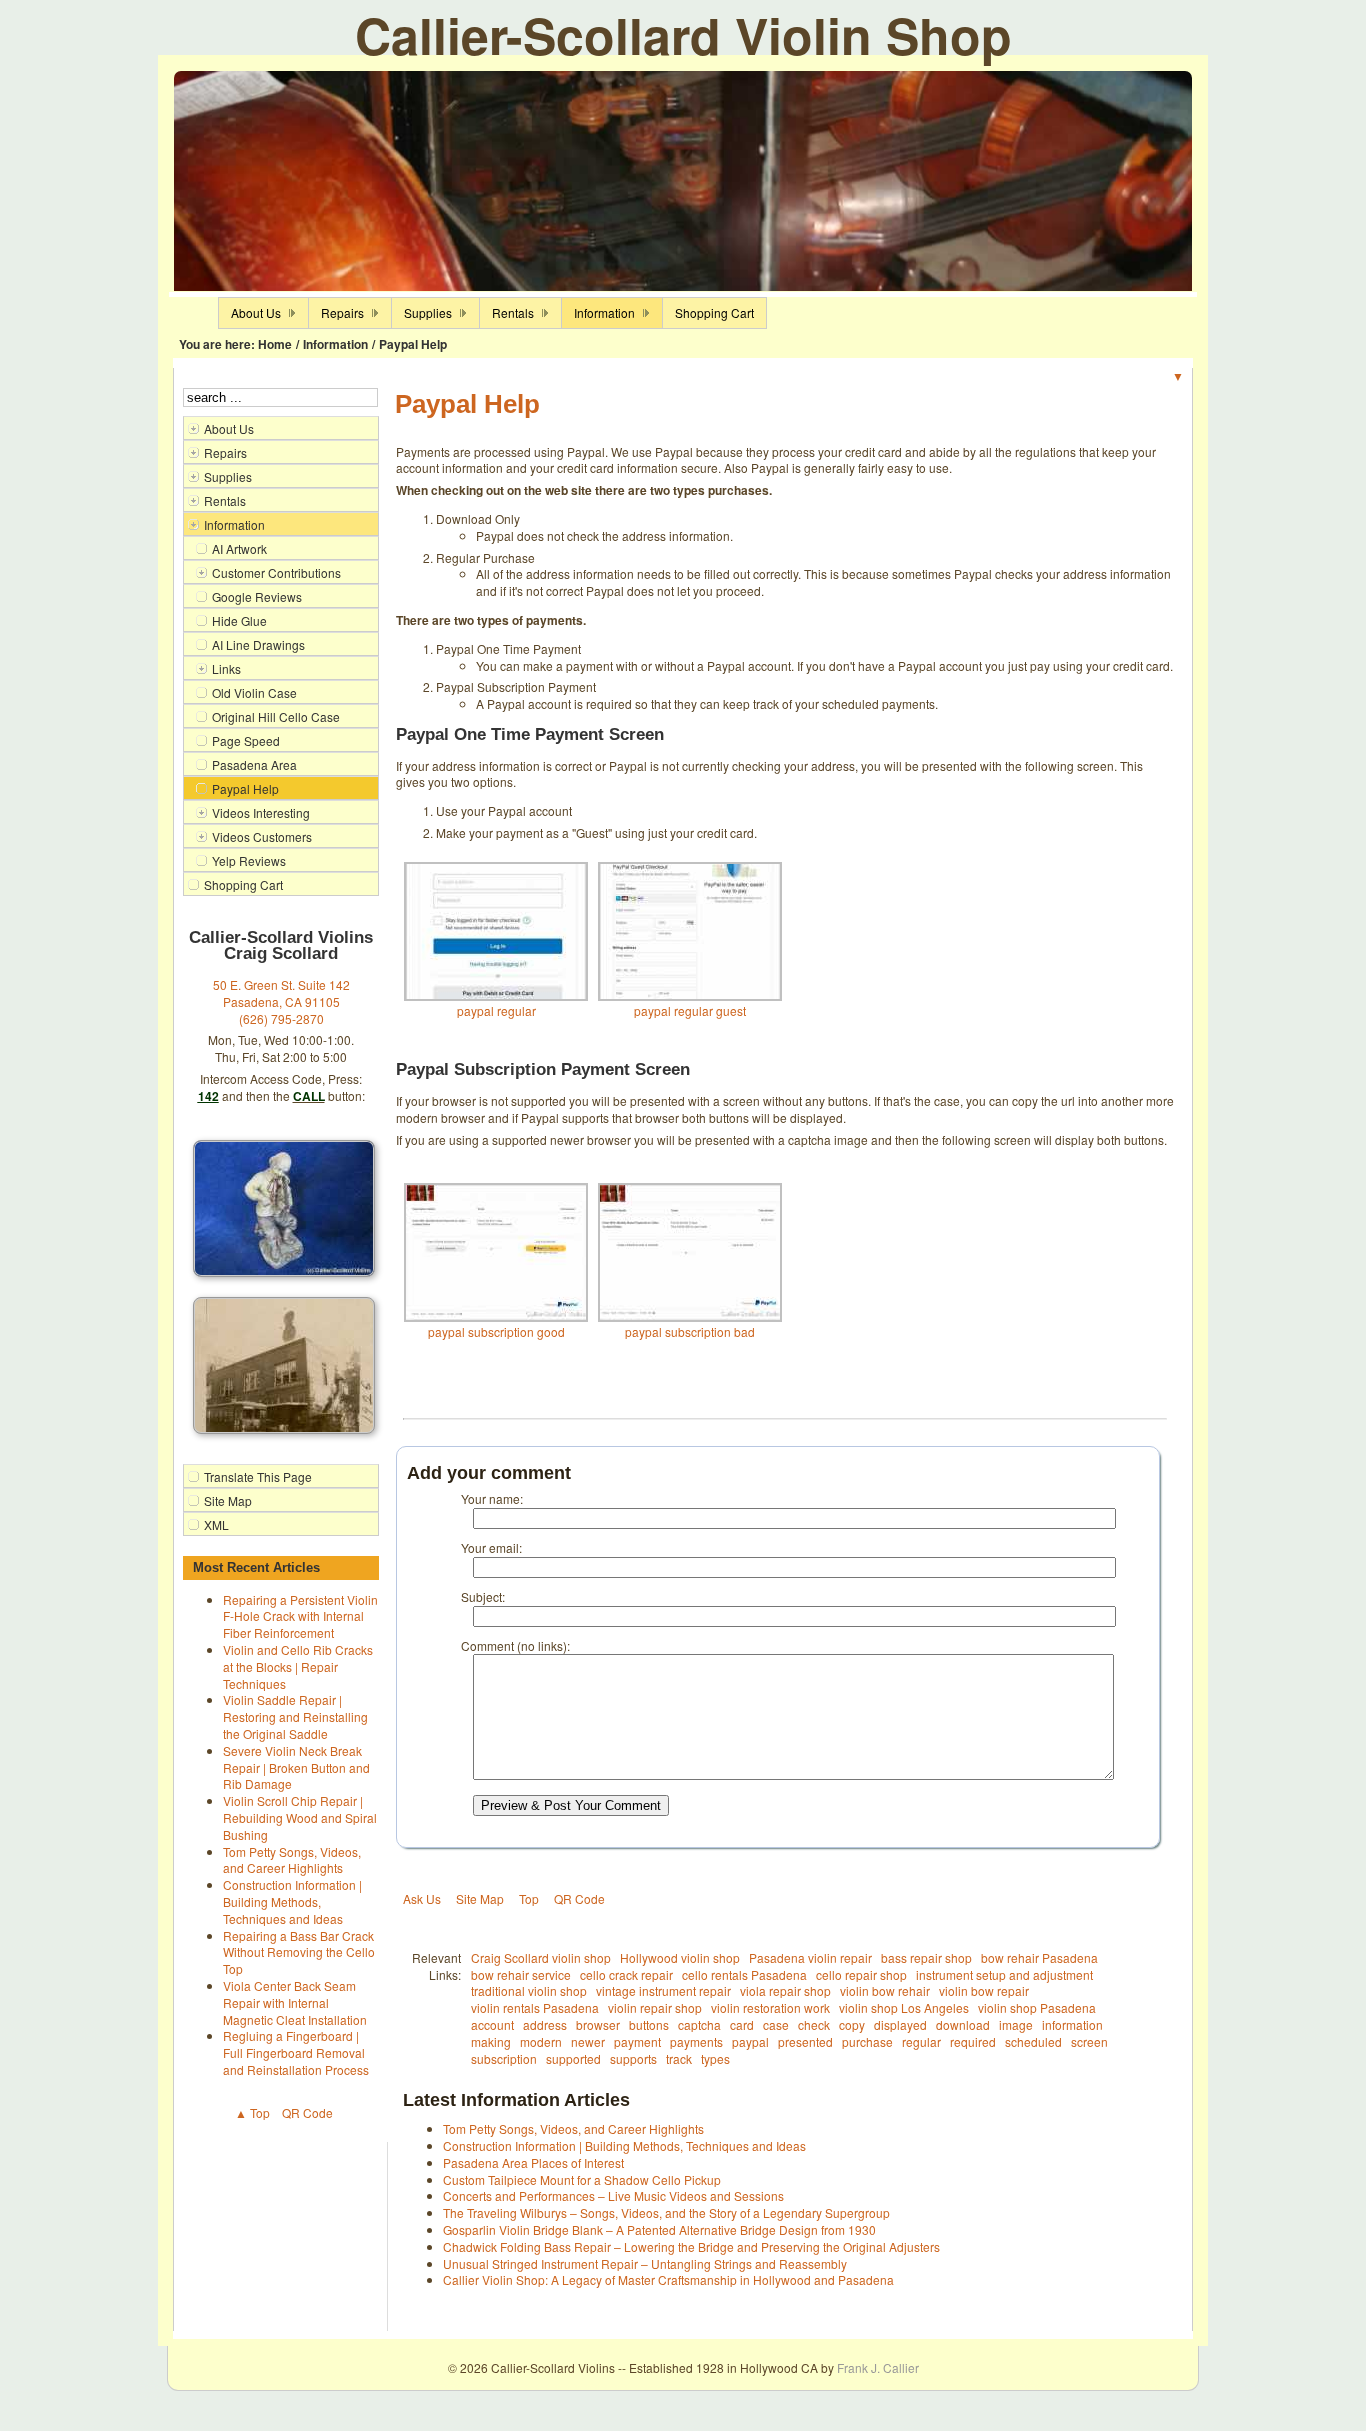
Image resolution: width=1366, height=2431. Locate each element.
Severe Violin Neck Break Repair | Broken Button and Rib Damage (296, 1767)
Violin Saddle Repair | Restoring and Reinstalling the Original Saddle (295, 1716)
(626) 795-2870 (281, 1018)
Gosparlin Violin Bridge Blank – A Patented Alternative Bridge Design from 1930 (659, 2229)
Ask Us (422, 1898)
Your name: (492, 1498)
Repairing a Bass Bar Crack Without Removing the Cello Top (299, 1952)
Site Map (480, 1898)
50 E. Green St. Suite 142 (281, 984)
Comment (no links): (515, 1645)
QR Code (307, 2112)
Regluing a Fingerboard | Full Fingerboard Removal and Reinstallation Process (296, 2052)
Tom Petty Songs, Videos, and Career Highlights (292, 1860)
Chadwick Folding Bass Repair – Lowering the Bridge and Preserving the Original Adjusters (691, 2246)
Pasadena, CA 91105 (281, 1001)
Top (529, 1898)
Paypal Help (413, 344)
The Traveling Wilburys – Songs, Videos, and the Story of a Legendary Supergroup (666, 2212)
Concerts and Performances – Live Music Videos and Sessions (613, 2195)
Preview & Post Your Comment (571, 1805)
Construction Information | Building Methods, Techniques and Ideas (292, 1901)
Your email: (491, 1547)
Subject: (483, 1596)
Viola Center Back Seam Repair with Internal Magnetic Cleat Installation (295, 2002)
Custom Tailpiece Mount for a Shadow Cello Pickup (582, 2179)
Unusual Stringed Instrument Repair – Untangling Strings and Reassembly (645, 2263)
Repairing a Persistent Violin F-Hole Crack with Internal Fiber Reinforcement (300, 1616)
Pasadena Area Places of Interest (533, 2162)
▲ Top (252, 2112)
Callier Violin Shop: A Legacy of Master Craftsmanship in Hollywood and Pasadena (668, 2279)
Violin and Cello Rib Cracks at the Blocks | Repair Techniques (298, 1666)
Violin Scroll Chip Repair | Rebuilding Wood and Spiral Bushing (300, 1817)
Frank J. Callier (878, 2367)
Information (335, 344)
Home (275, 344)
